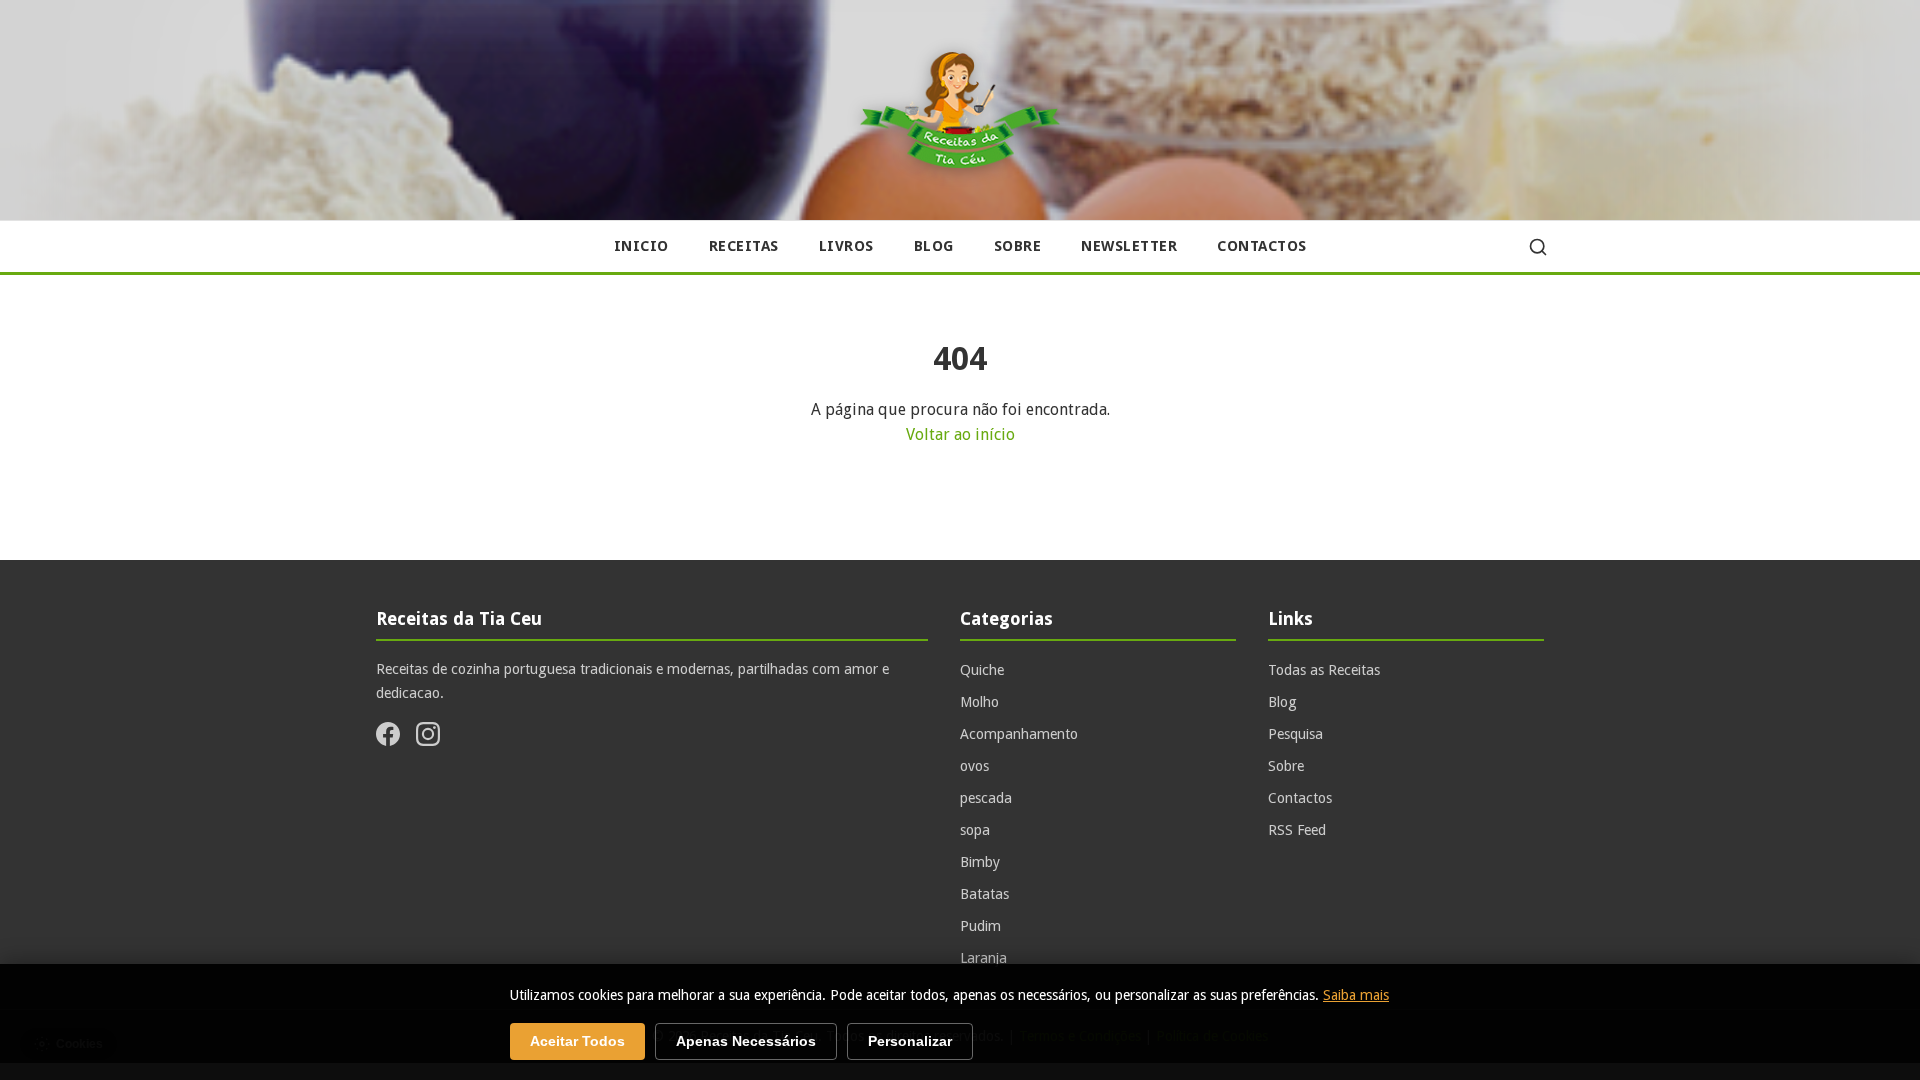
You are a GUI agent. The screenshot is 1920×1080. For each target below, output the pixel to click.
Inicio (641, 246)
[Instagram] (428, 738)
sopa (975, 830)
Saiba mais (1356, 995)
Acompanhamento (1019, 734)
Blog (934, 246)
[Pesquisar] (1538, 247)
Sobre (1018, 246)
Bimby (980, 862)
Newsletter (1129, 246)
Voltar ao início (960, 434)
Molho (979, 702)
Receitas (744, 246)
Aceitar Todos (577, 1041)
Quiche (982, 670)
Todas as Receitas (1324, 670)
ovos (974, 766)
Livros (846, 246)
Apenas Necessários (746, 1041)
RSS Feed (1297, 830)
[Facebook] (388, 738)
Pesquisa (1295, 734)
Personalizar (910, 1041)
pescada (986, 798)
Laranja (983, 958)
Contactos (1262, 246)
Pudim (980, 926)
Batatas (984, 894)
